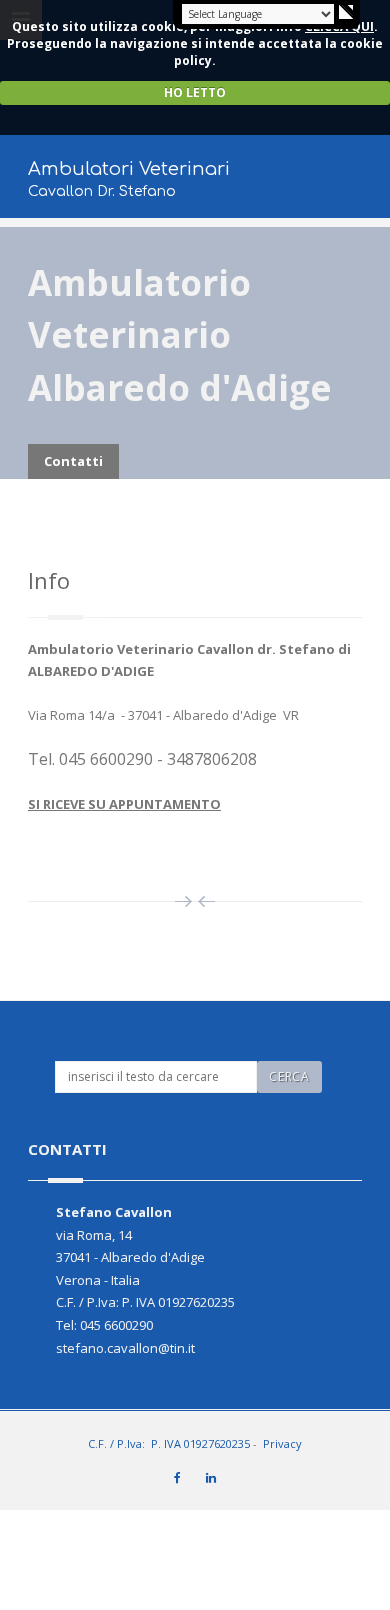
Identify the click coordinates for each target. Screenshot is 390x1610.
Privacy (282, 1443)
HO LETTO (195, 92)
